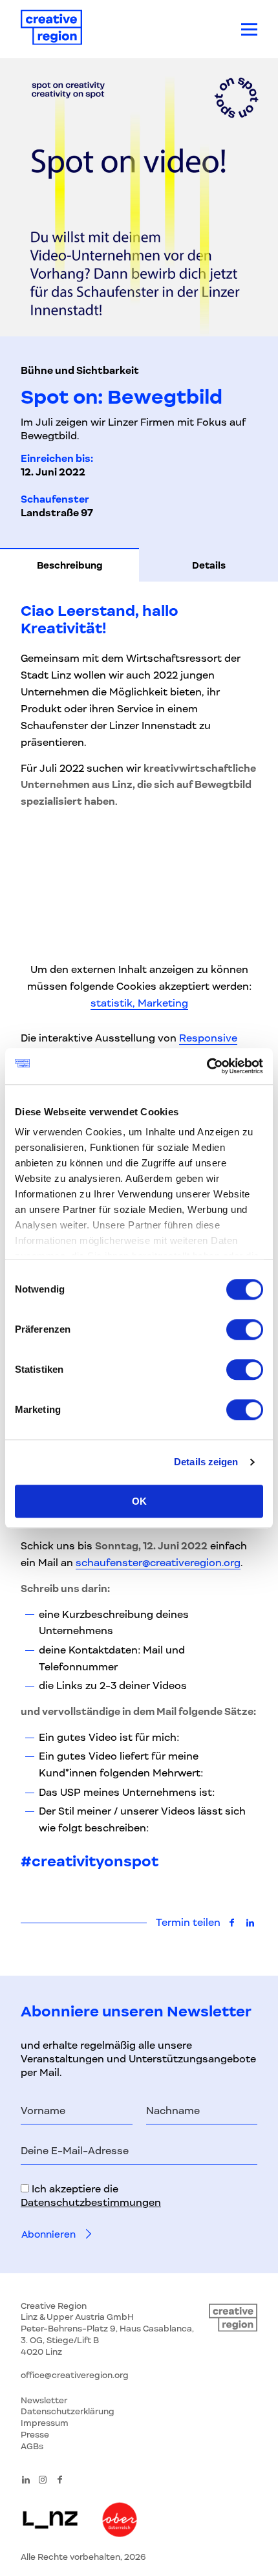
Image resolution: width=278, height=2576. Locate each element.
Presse (35, 2435)
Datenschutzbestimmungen (91, 2203)
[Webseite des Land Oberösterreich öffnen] (120, 2521)
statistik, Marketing (139, 1003)
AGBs (32, 2446)
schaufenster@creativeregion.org (158, 1563)
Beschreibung (70, 565)
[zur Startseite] (51, 29)
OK (139, 1501)
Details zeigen (206, 1462)
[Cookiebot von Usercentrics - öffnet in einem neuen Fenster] (207, 1066)
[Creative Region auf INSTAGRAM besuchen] (43, 2480)
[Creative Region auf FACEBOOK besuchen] (60, 2480)
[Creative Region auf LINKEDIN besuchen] (26, 2480)
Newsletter (44, 2400)
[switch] (245, 1329)
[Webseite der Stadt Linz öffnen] (50, 2521)
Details (209, 565)
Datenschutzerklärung (68, 2411)
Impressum (45, 2423)
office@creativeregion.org (75, 2375)
